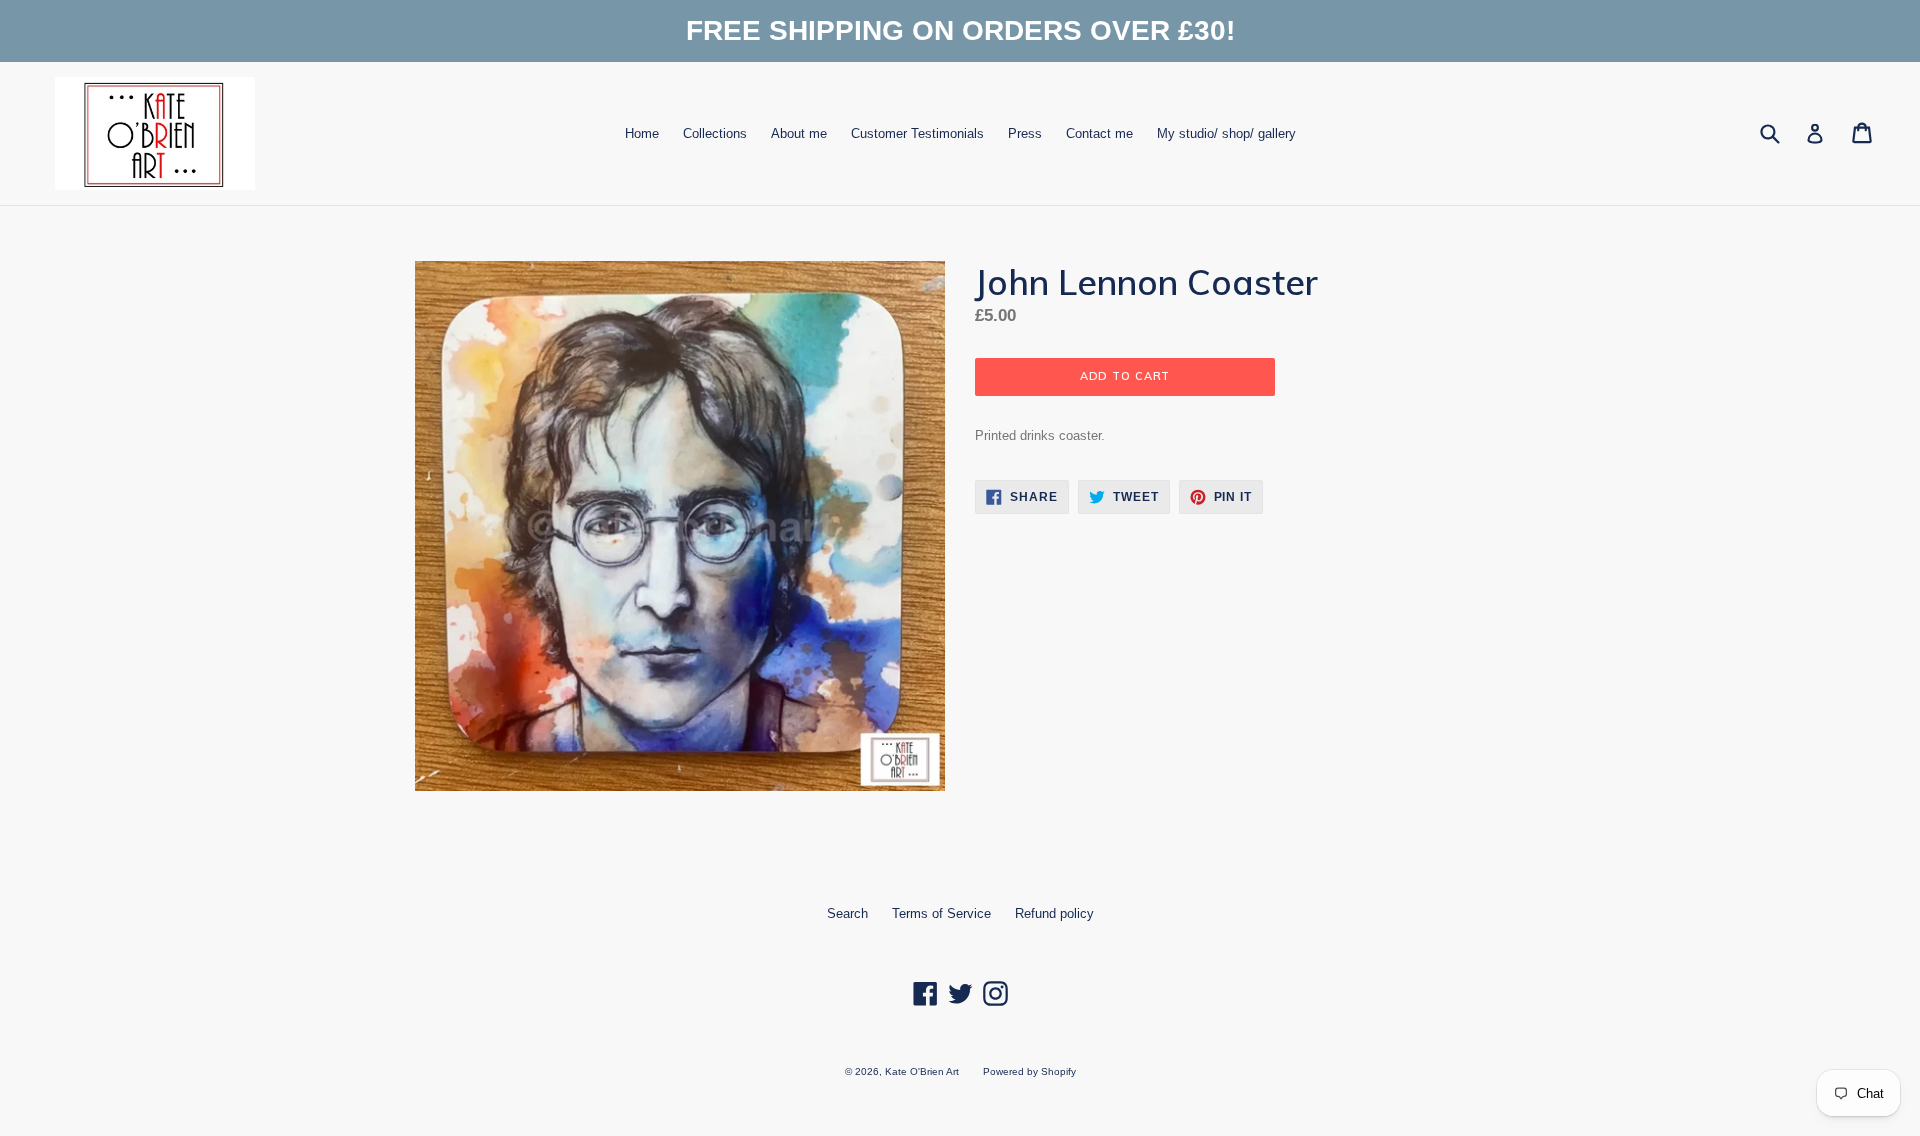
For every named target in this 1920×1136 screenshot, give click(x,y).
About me (799, 133)
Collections (715, 133)
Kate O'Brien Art (922, 1071)
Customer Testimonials (917, 133)
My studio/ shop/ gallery (1226, 133)
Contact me (1099, 133)
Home (642, 133)
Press (1025, 133)
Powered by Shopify (1029, 1071)
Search (847, 913)
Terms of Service (941, 913)
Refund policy (1054, 913)
